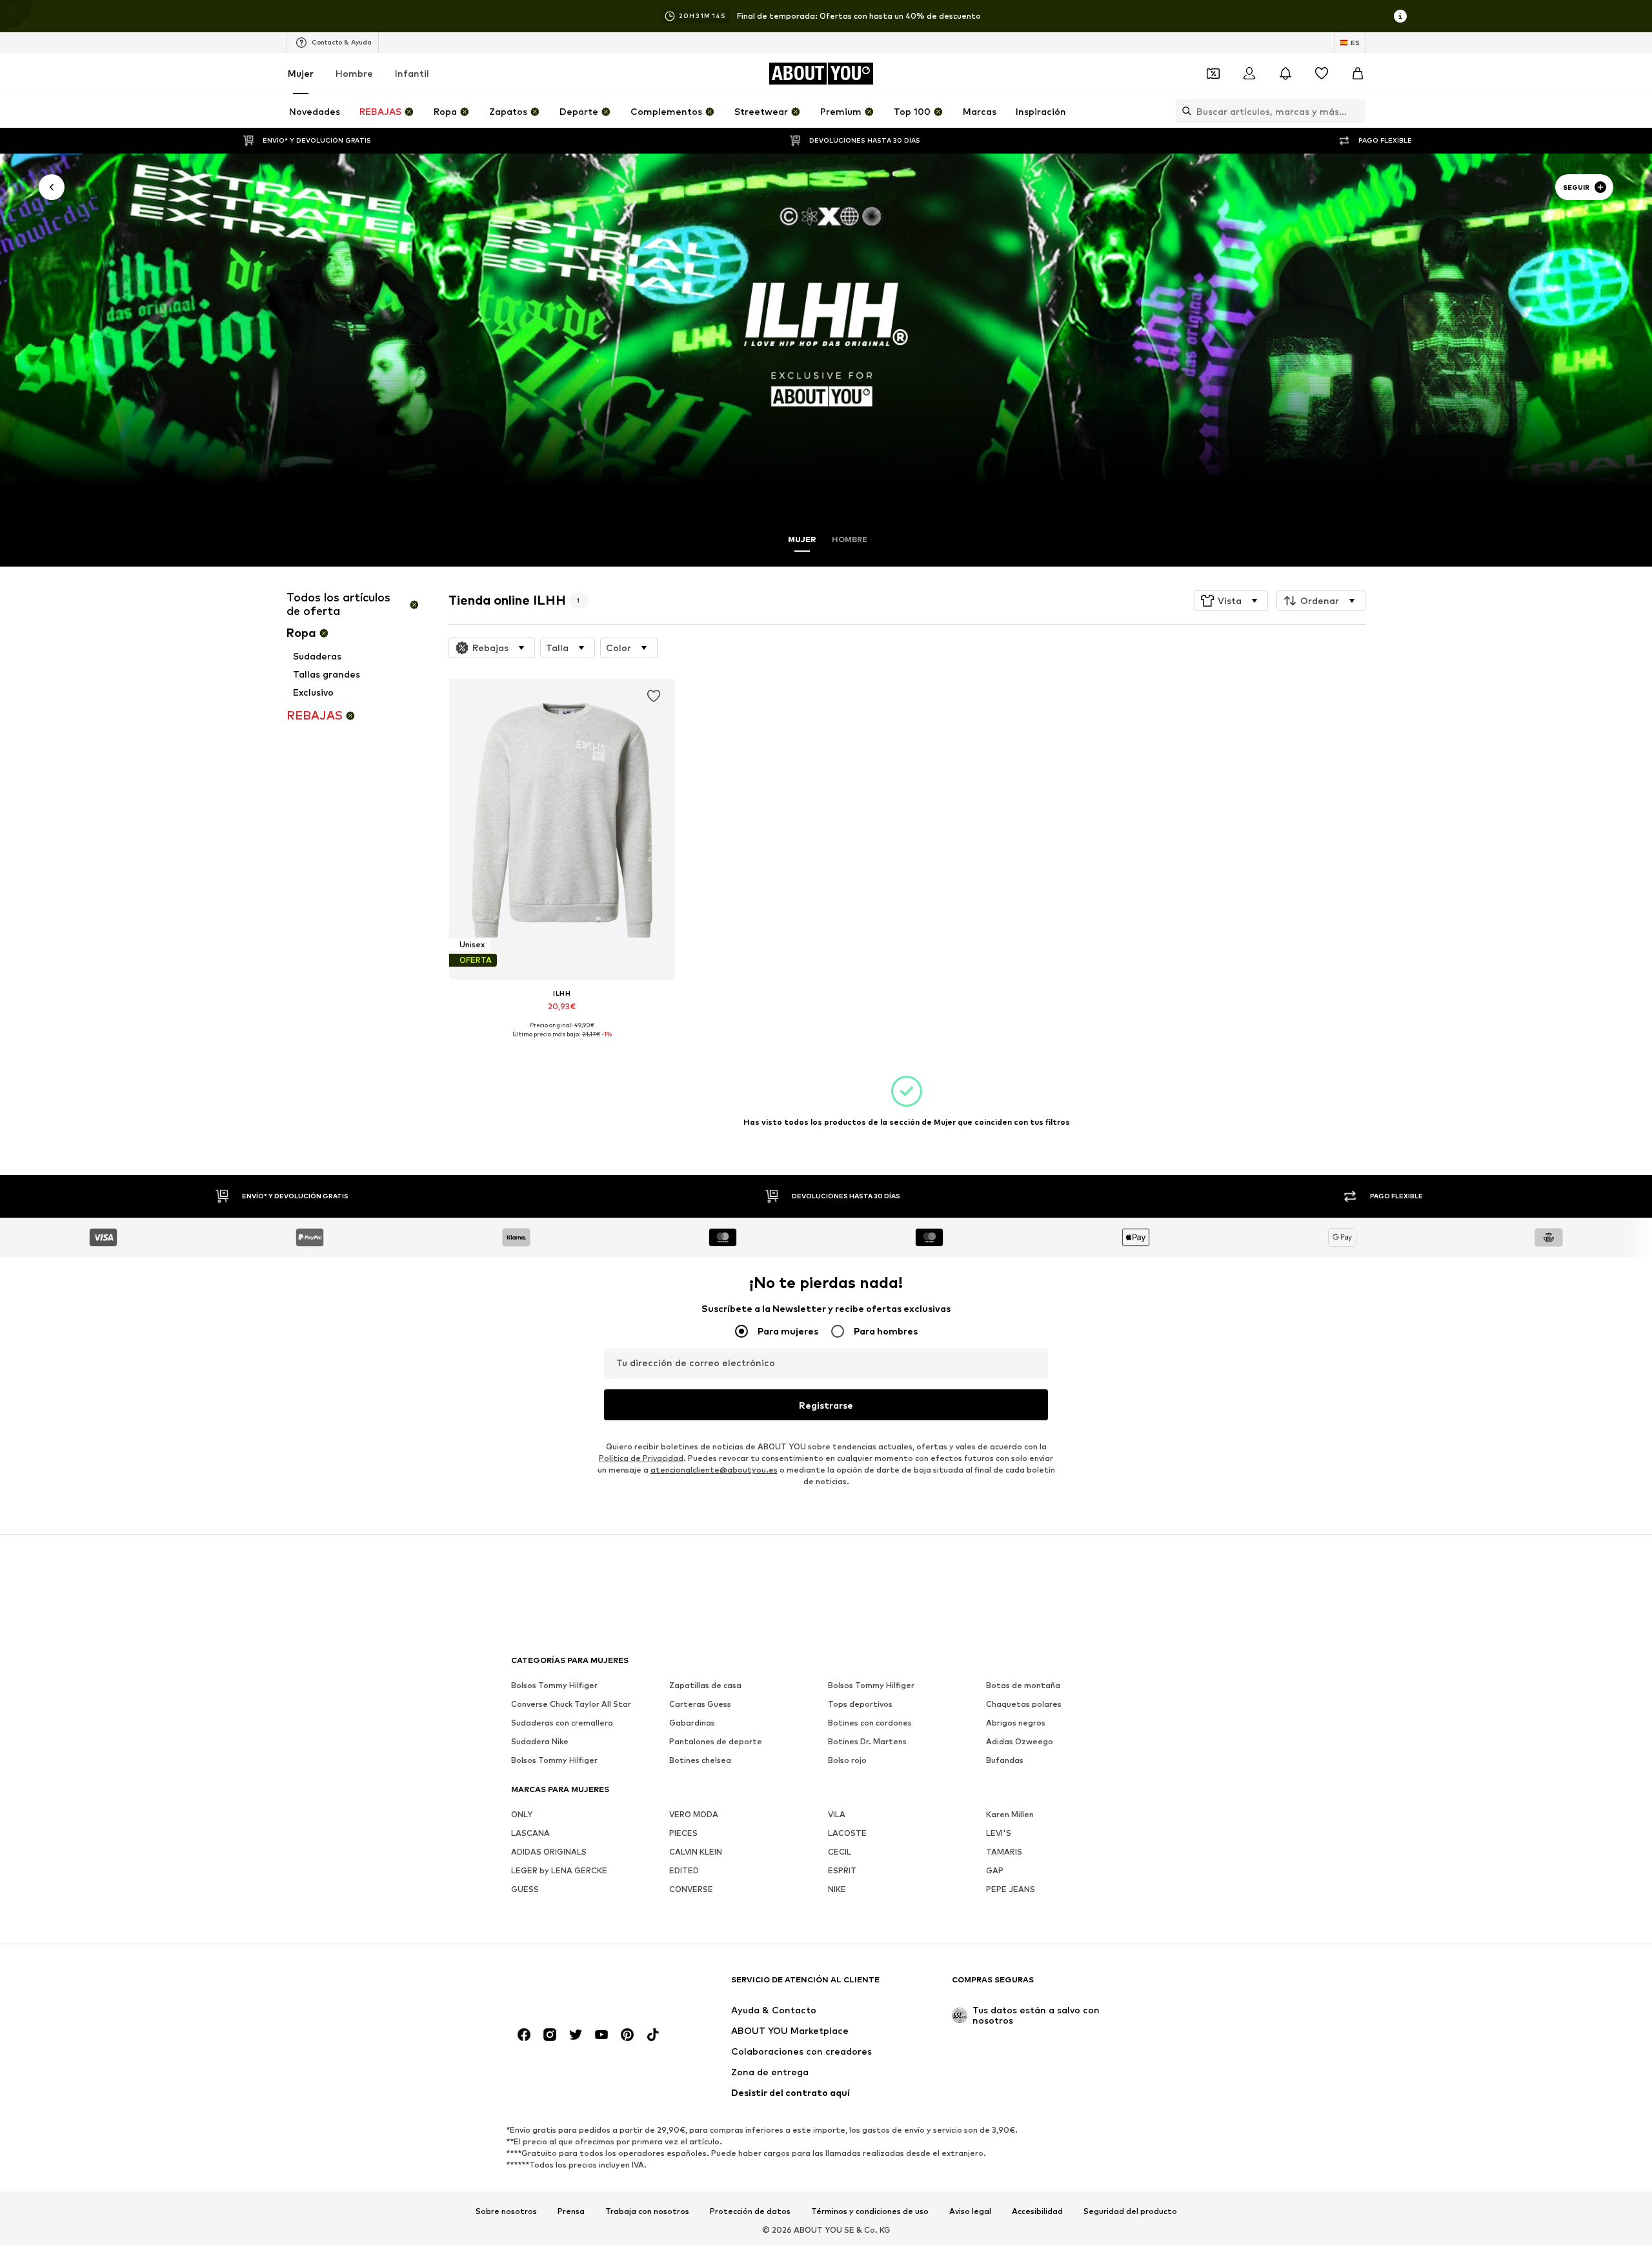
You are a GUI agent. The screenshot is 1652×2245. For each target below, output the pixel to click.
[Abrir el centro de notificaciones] (1285, 74)
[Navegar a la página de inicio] (581, 1986)
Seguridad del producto (1130, 2211)
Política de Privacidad (641, 1458)
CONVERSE (691, 1889)
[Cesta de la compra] (1358, 74)
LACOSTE (847, 1833)
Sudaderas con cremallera (562, 1723)
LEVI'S (999, 1833)
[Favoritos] (1322, 74)
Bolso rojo (847, 1760)
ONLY (522, 1814)
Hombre (354, 73)
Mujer (301, 73)
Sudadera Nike (540, 1741)
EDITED (684, 1870)
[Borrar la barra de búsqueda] (1356, 111)
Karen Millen (1010, 1814)
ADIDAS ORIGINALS (549, 1852)
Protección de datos (750, 2211)
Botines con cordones (870, 1723)
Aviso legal (970, 2211)
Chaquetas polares (1024, 1704)
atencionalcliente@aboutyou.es (714, 1470)
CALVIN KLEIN (696, 1852)
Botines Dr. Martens (867, 1741)
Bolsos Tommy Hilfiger (554, 1685)
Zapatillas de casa (705, 1685)
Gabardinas (692, 1723)
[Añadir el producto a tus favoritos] (653, 696)
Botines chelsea (700, 1760)
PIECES (683, 1833)
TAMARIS (1004, 1852)
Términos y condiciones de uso (870, 2211)
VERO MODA (694, 1814)
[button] (1231, 601)
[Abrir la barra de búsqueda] (1184, 111)
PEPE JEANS (1011, 1889)
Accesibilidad (1037, 2211)
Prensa (571, 2211)
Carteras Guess (700, 1704)
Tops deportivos (860, 1704)
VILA (837, 1814)
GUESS (525, 1889)
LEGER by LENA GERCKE (559, 1870)
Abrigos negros (1016, 1723)
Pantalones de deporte (716, 1741)
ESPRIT (842, 1870)
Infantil (412, 73)
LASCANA (530, 1833)
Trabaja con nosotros (647, 2211)
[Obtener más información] (562, 1043)
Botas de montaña (1023, 1685)
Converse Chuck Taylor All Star (571, 1704)
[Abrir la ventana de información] (1400, 16)
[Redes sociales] (524, 2035)
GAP (995, 1870)
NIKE (837, 1889)
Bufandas (1005, 1760)
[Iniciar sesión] (1249, 74)
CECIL (840, 1852)
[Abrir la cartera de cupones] (1213, 74)
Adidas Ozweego (1020, 1741)
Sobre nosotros (506, 2211)
